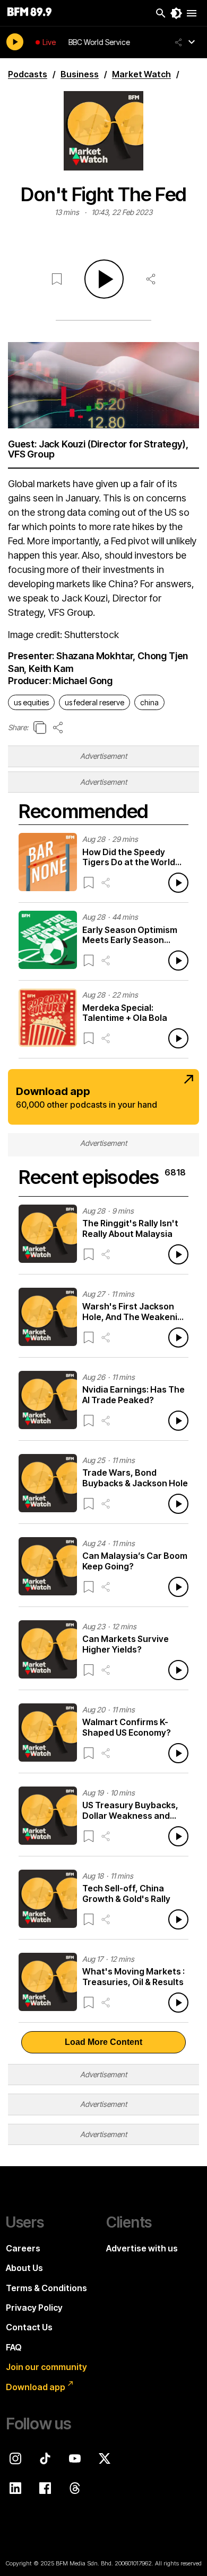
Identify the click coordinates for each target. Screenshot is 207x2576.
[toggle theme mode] (176, 13)
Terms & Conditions (46, 2288)
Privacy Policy (34, 2308)
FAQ (14, 2347)
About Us (24, 2268)
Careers (23, 2248)
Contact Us (29, 2327)
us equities (31, 702)
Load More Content (103, 2042)
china (149, 702)
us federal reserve (94, 702)
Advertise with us (142, 2248)
